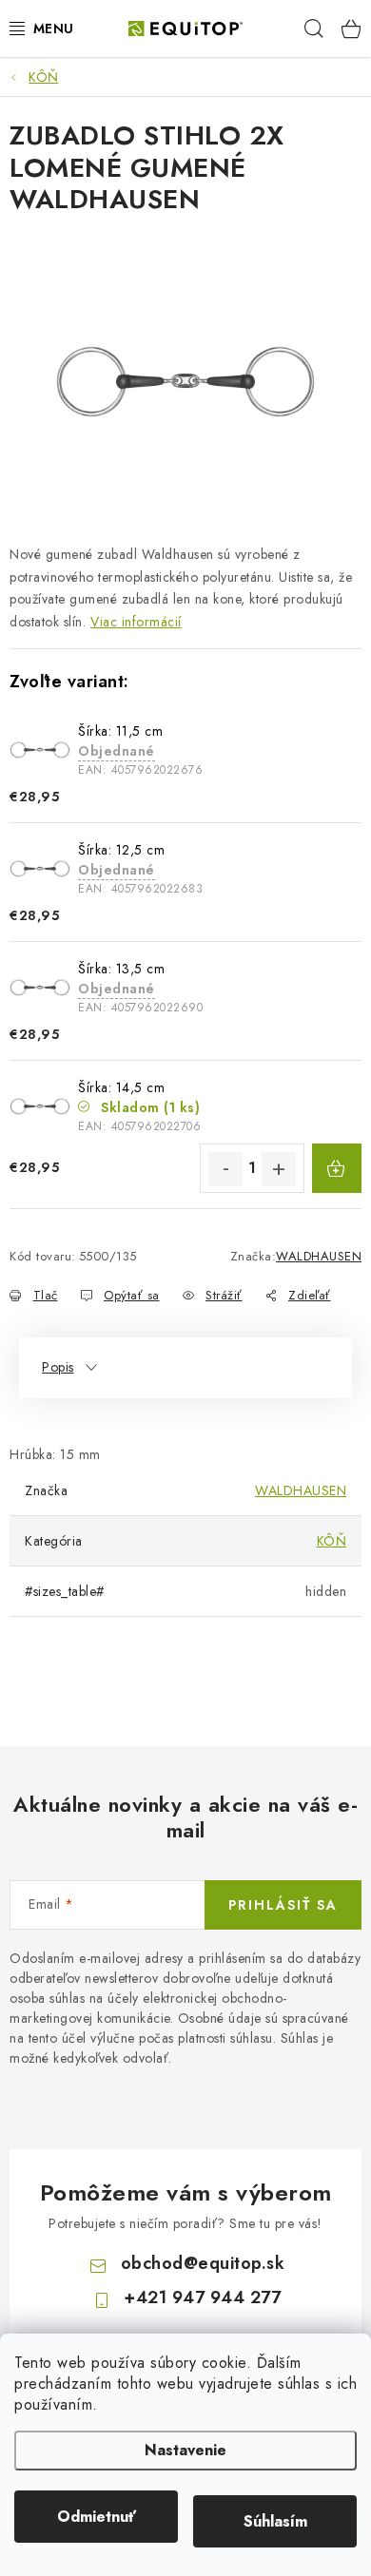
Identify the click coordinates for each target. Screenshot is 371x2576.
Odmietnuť (97, 2517)
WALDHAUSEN (319, 1256)
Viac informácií (136, 622)
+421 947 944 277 (202, 2297)
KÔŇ (332, 1541)
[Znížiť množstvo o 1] (225, 1169)
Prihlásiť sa (283, 1905)
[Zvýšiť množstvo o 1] (279, 1169)
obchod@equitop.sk (203, 2263)
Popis (58, 1367)
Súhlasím (275, 2521)
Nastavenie (185, 2450)
